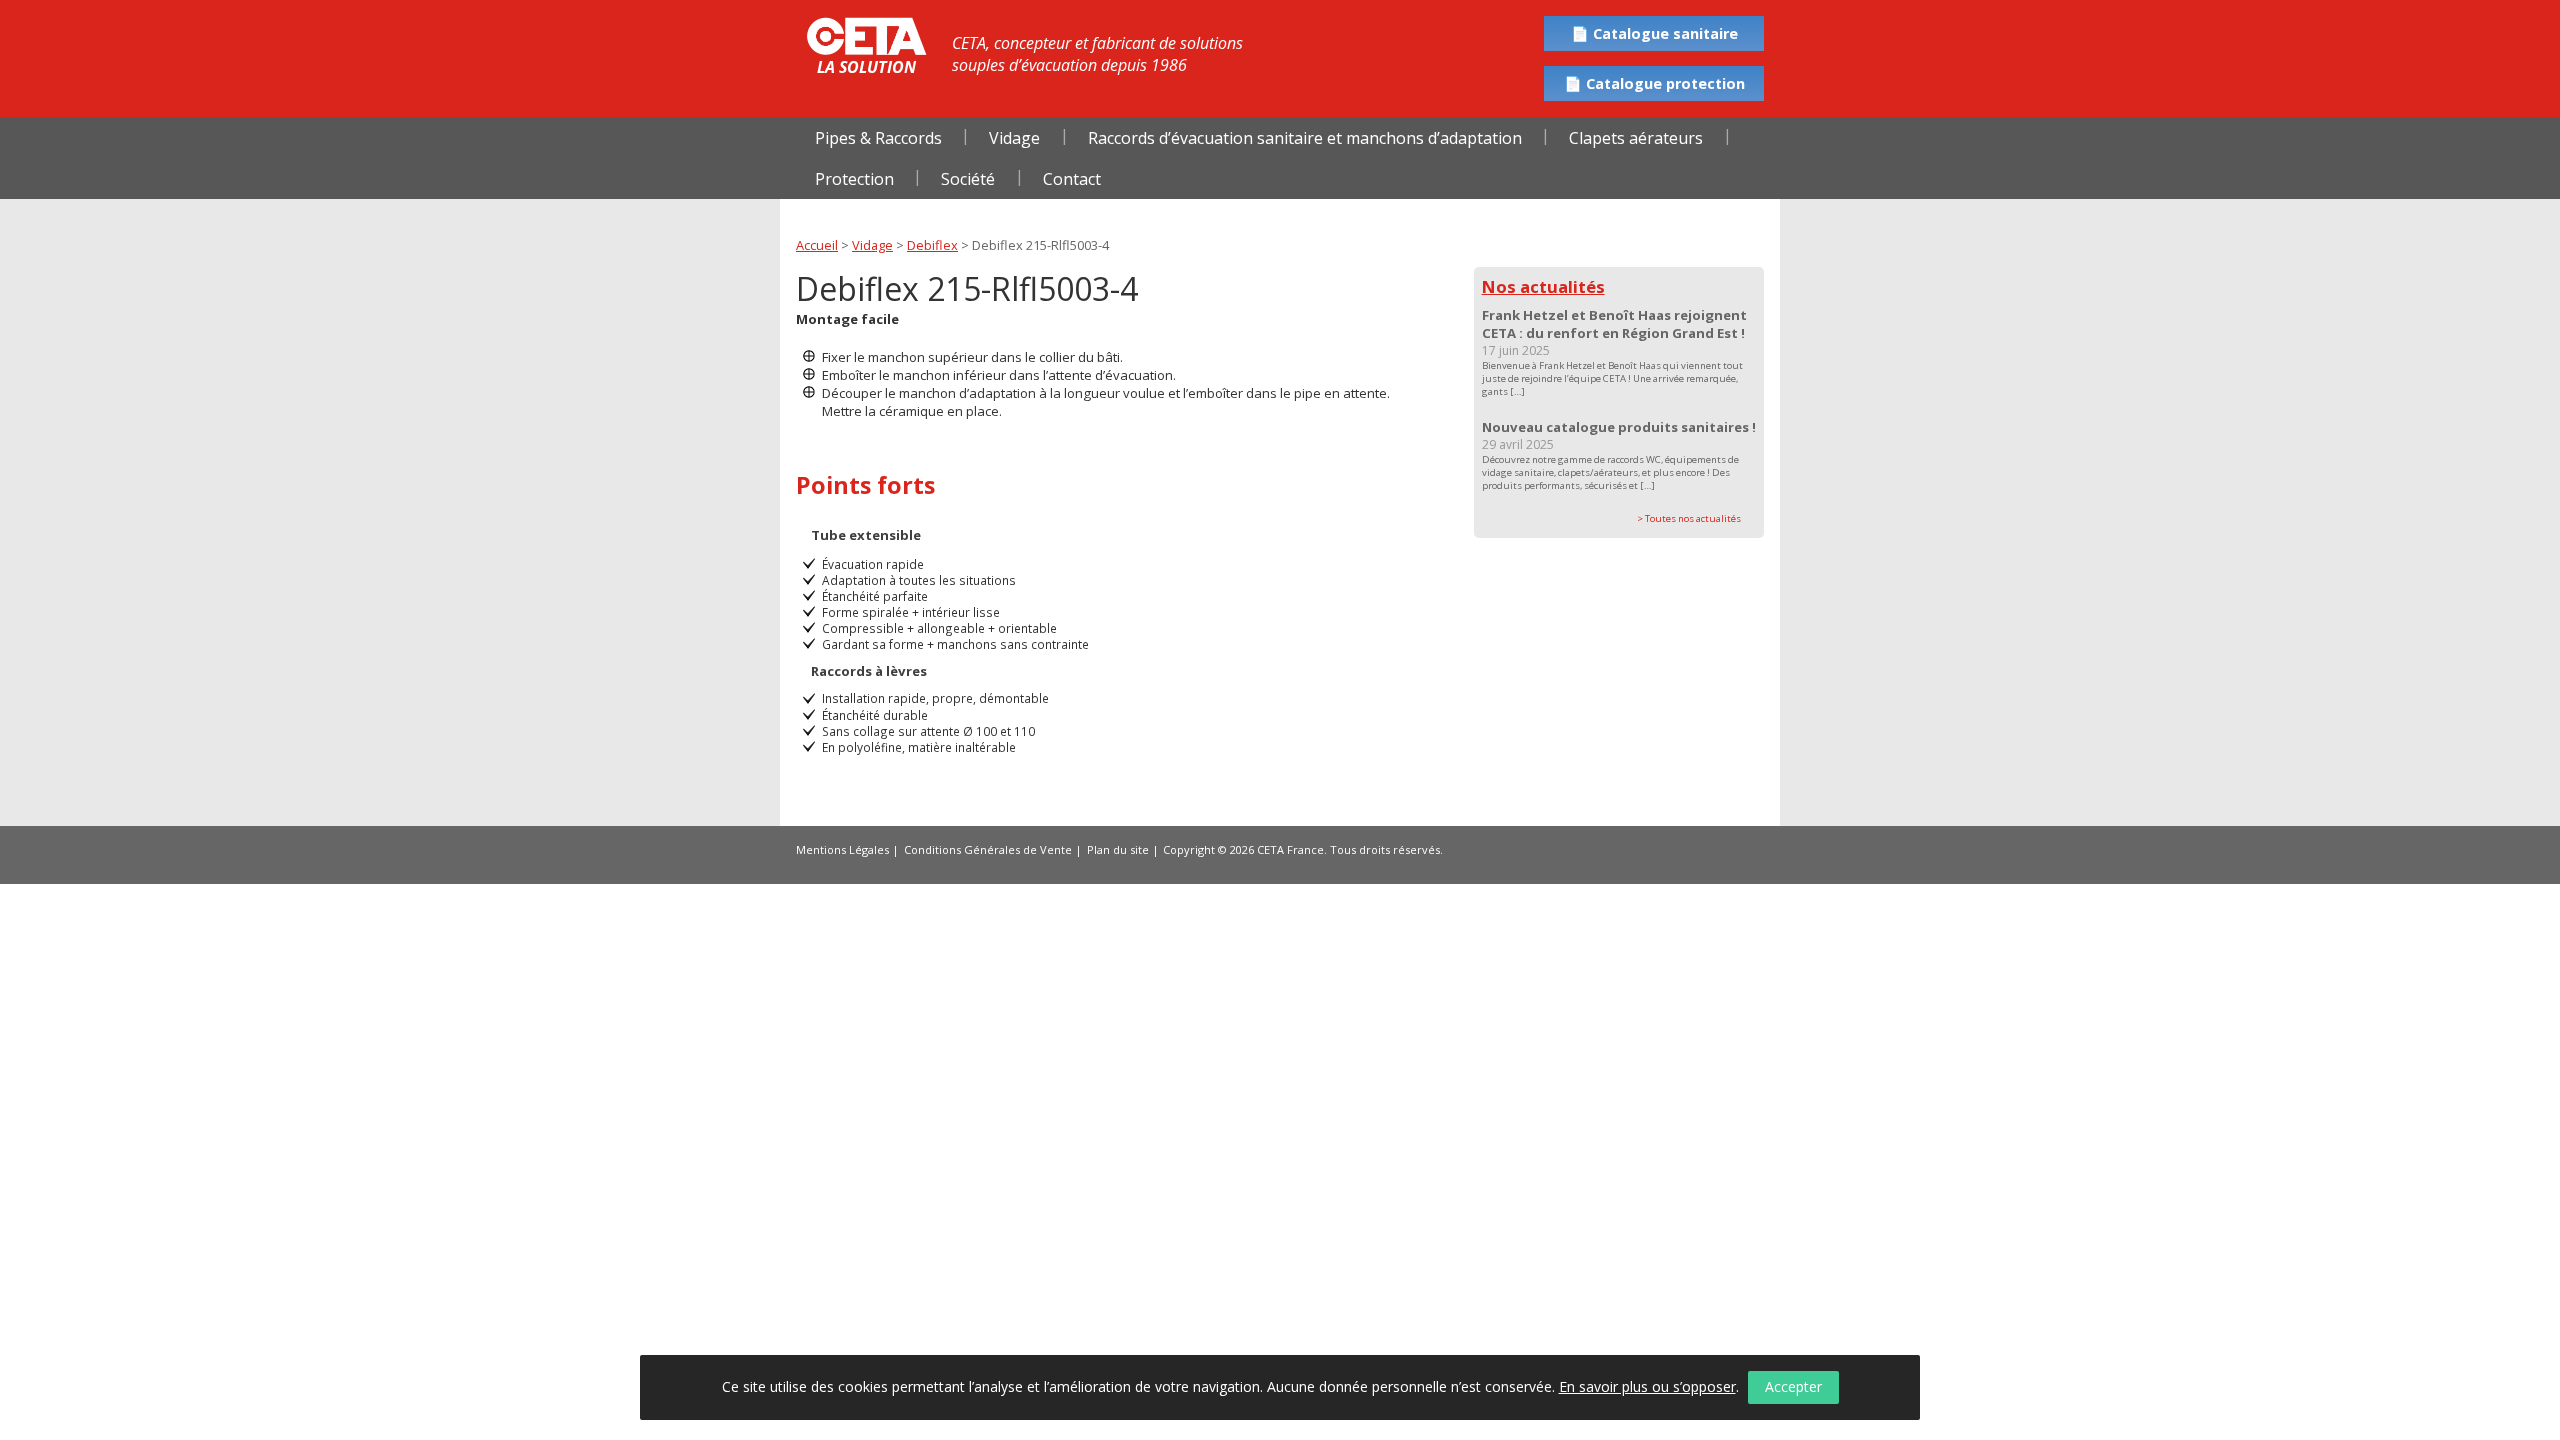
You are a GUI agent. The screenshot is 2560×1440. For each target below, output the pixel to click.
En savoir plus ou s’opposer (1647, 1386)
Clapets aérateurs (1636, 138)
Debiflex (932, 245)
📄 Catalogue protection (1654, 83)
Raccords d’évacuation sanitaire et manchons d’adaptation (1305, 138)
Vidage (1014, 138)
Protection (854, 179)
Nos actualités (1543, 286)
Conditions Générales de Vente (988, 849)
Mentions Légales (842, 849)
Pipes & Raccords (878, 138)
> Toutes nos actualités (1689, 518)
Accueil (817, 245)
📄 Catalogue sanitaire (1654, 33)
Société (968, 179)
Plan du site (1118, 849)
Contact (1072, 179)
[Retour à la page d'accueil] (866, 36)
